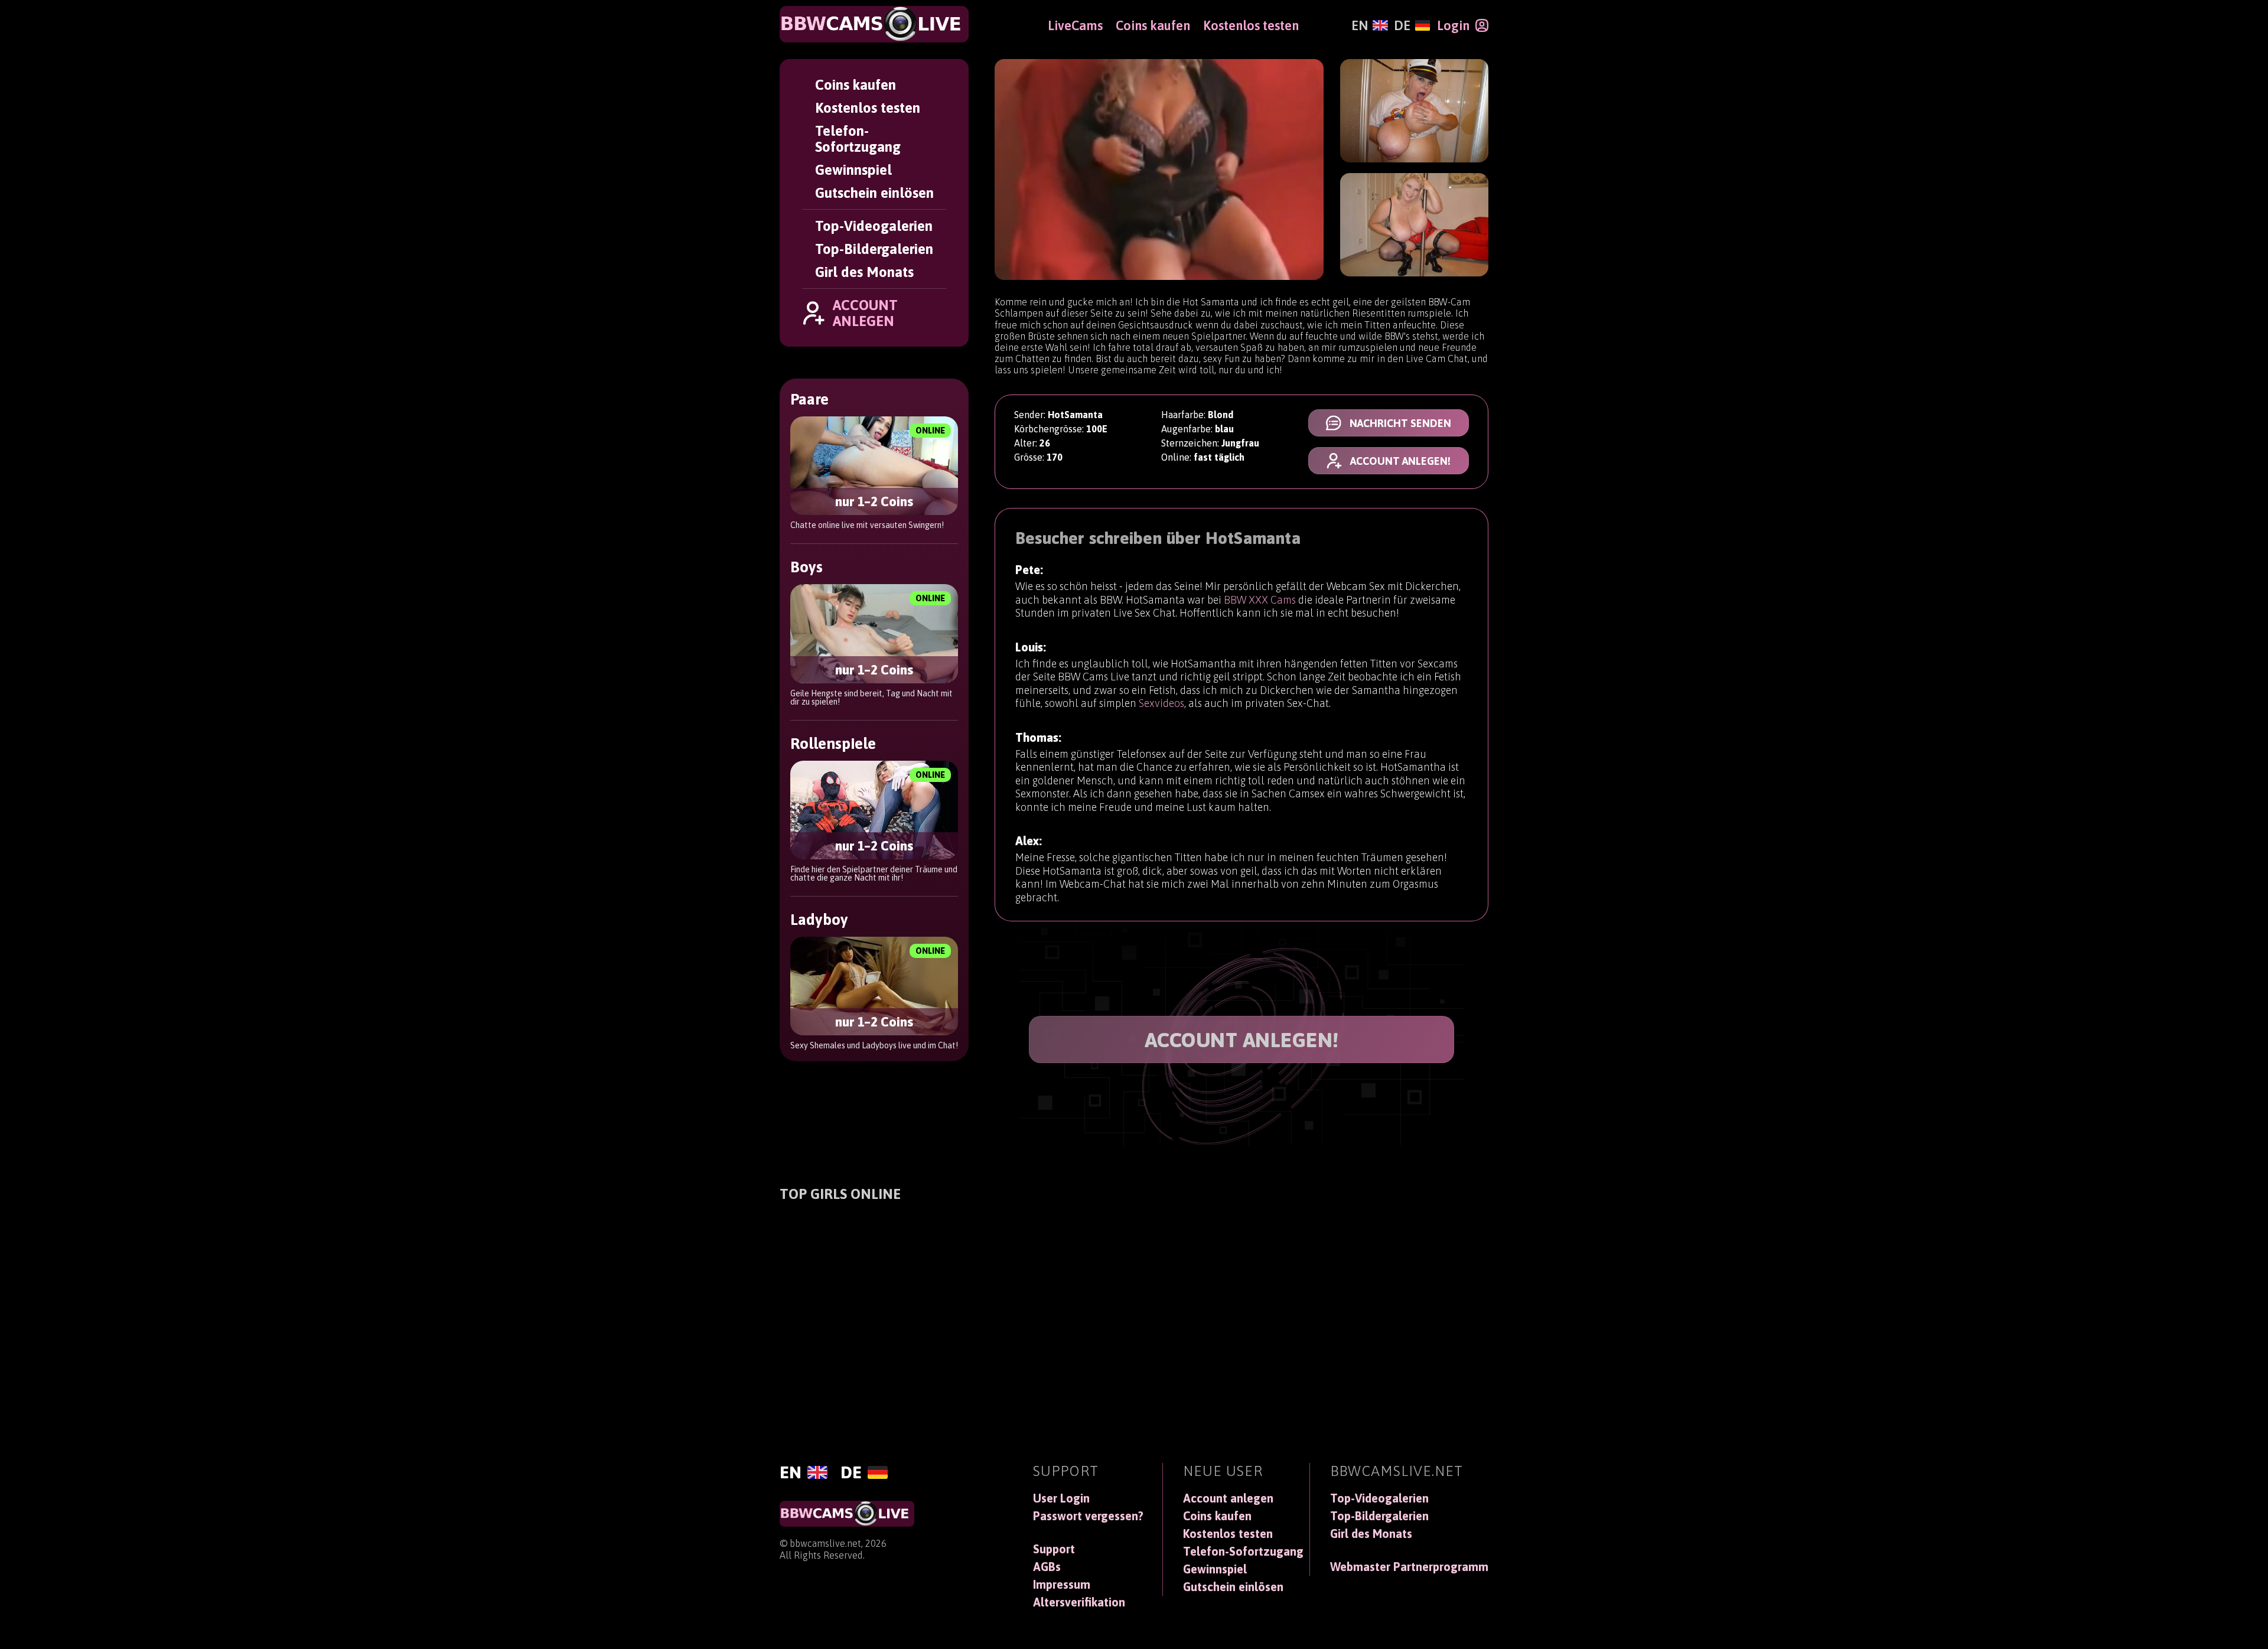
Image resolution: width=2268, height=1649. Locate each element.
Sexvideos (1161, 703)
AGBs (1047, 1567)
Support (1054, 1549)
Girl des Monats (864, 272)
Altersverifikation (1079, 1602)
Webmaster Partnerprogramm (1409, 1567)
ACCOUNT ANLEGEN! (1242, 1040)
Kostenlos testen (868, 108)
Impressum (1062, 1585)
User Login (1061, 1498)
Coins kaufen (856, 85)
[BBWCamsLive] (874, 24)
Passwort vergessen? (1088, 1516)
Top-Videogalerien (874, 226)
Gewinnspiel (853, 170)
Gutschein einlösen (874, 193)
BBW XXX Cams (1260, 600)
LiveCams (1075, 25)
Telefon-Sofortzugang (858, 139)
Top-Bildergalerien (874, 249)
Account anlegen (1228, 1498)
